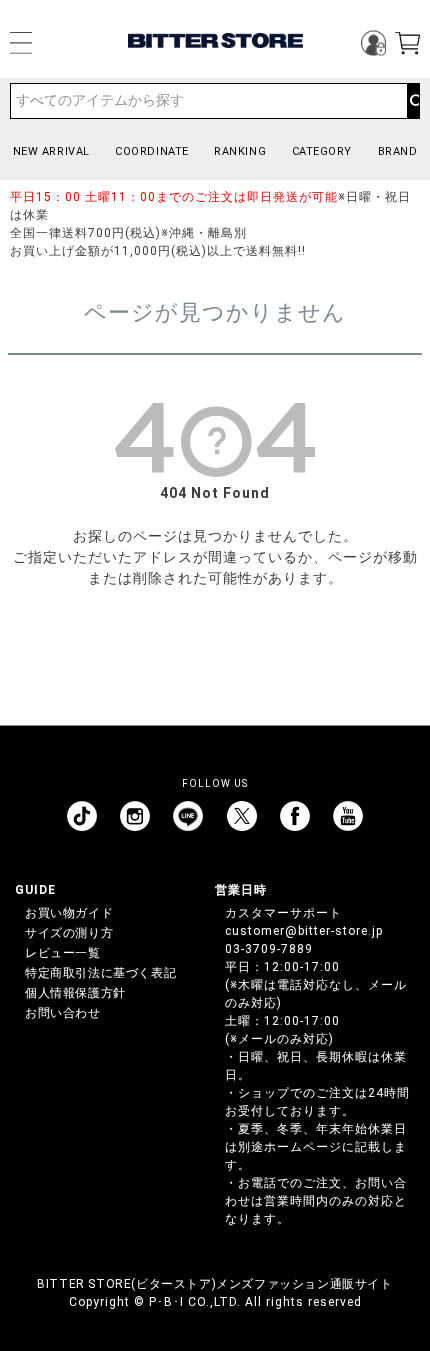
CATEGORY (322, 151)
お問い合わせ (63, 1013)
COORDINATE (152, 151)
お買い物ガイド (69, 913)
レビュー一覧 (63, 953)
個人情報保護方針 (75, 993)
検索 (413, 101)
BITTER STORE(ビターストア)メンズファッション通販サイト (214, 1284)
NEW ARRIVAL (51, 151)
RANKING (240, 151)
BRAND (398, 151)
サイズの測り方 (69, 933)
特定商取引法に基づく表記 (100, 973)
